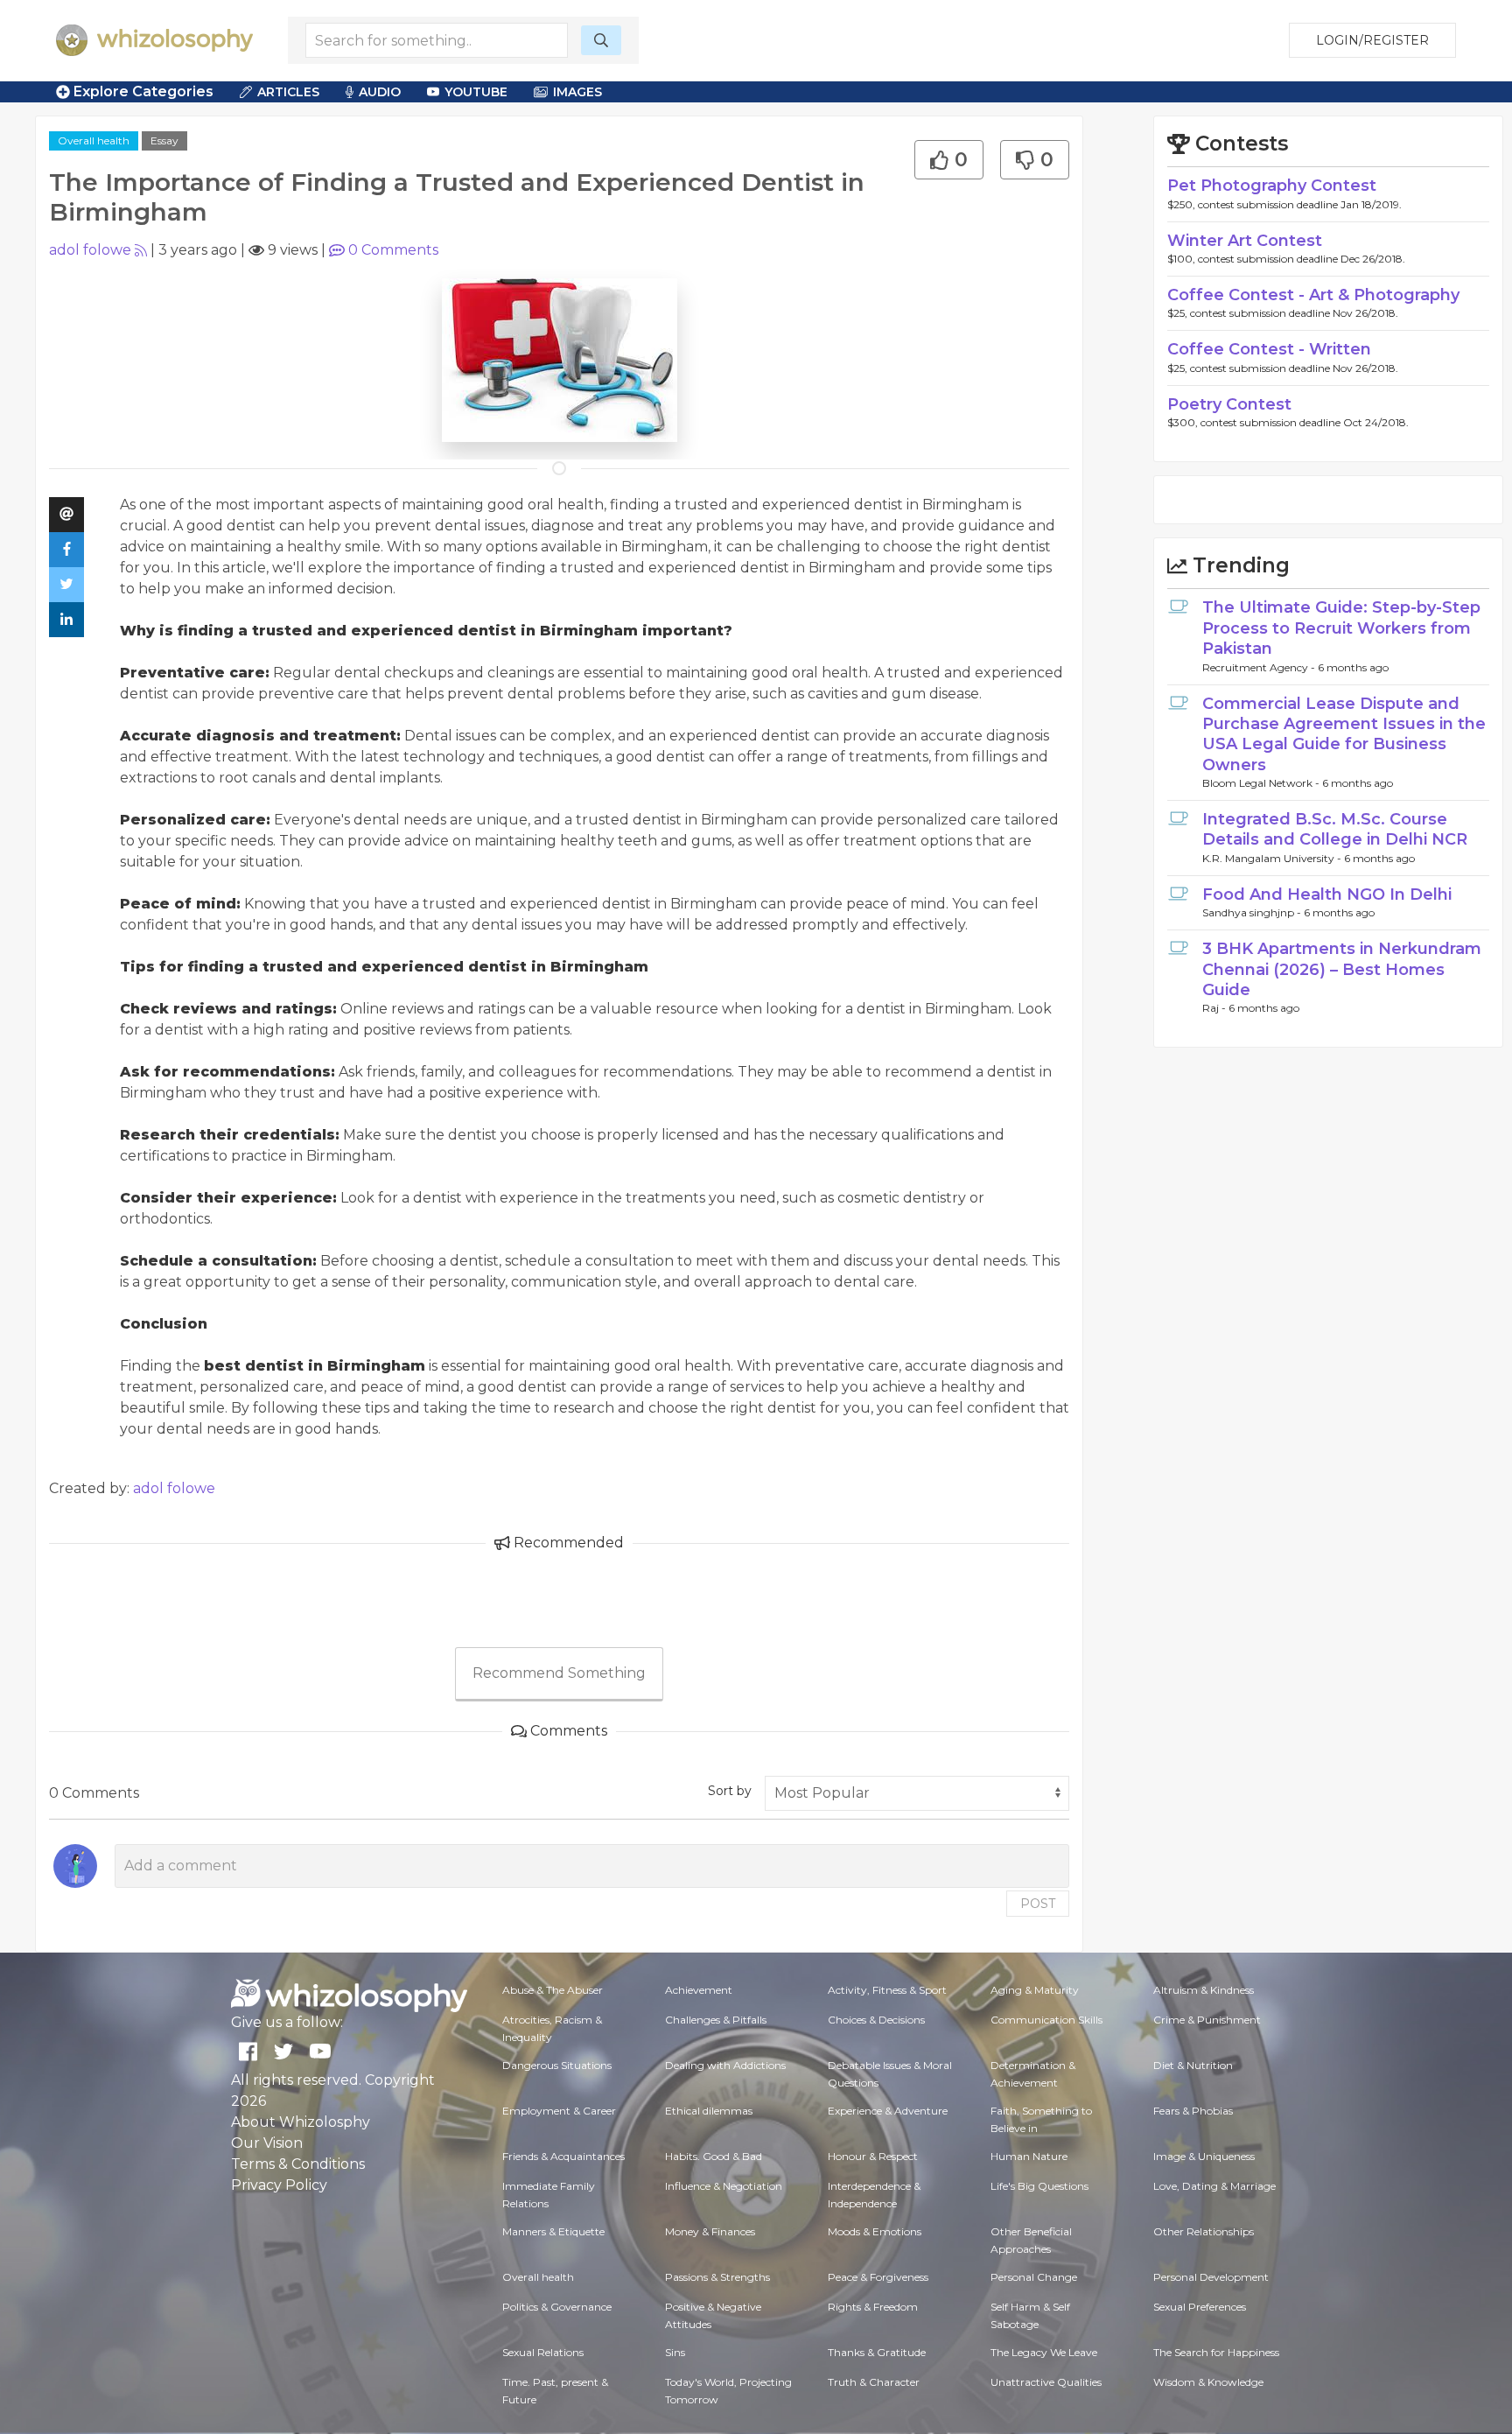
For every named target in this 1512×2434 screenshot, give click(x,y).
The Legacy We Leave (1044, 2352)
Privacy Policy (279, 2185)
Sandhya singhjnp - (1253, 912)
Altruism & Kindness (1204, 1990)
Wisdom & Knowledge (1208, 2382)
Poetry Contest (1229, 404)
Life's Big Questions (1039, 2186)
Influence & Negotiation (724, 2186)
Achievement (699, 1990)
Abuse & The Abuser (553, 1990)
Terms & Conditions (298, 2164)
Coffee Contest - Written (1269, 349)
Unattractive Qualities (1046, 2382)
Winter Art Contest (1245, 241)
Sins (675, 2352)
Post (1038, 1904)
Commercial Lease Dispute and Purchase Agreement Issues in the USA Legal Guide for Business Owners (1344, 734)
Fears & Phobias (1193, 2111)
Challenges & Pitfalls (716, 2020)
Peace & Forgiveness (878, 2277)
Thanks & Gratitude (877, 2352)
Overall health (94, 140)
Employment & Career (559, 2111)
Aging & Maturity (1035, 1990)
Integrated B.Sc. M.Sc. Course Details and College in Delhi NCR (1335, 829)
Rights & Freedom (873, 2307)
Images (577, 92)
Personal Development (1211, 2277)
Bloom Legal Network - (1262, 783)
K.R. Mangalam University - (1273, 858)
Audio (380, 92)
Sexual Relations (543, 2352)
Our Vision (267, 2143)
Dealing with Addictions (725, 2065)
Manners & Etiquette (553, 2231)
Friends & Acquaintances (563, 2156)
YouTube (476, 92)
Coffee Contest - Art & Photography (1313, 295)
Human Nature (1029, 2156)
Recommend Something (559, 1673)
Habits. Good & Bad (714, 2156)
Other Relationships (1204, 2231)
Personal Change (1034, 2277)
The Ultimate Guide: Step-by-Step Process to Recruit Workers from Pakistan (1341, 628)
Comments (393, 250)
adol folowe (90, 250)
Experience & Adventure (888, 2111)
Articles (288, 92)
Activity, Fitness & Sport (887, 1990)
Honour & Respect (873, 2156)
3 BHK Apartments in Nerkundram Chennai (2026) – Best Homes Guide (1342, 969)
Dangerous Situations (557, 2065)
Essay (164, 140)
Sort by (730, 1791)
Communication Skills (1046, 2020)
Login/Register (1372, 40)
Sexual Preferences (1200, 2307)
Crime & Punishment (1207, 2020)
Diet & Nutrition (1193, 2065)
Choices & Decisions (876, 2020)
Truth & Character (874, 2382)
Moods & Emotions (875, 2231)
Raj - (1215, 1008)
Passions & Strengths (717, 2277)
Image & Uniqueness (1204, 2156)
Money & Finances (710, 2231)
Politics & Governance (557, 2307)
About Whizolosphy (301, 2122)
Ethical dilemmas (709, 2111)
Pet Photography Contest (1272, 186)
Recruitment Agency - (1260, 667)
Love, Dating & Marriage (1214, 2186)
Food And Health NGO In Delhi (1327, 894)
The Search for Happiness (1216, 2352)
